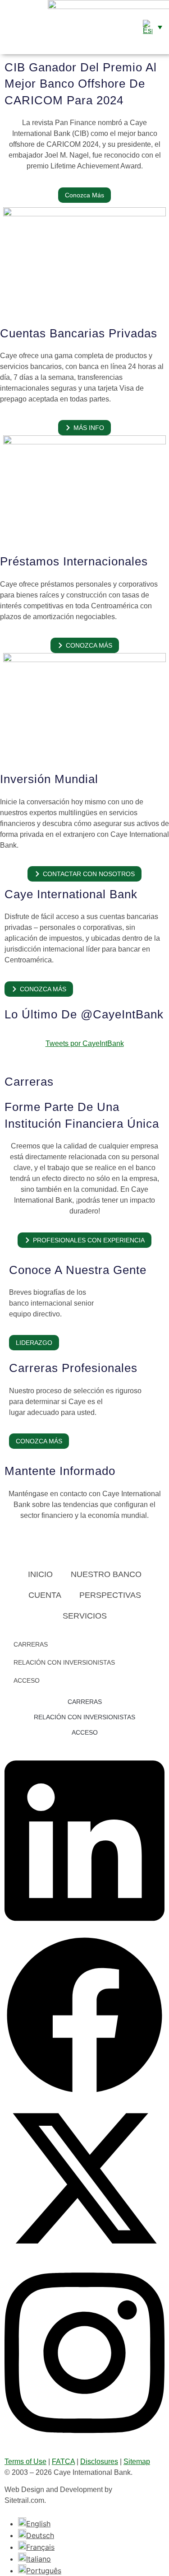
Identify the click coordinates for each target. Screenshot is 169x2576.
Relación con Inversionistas (64, 1662)
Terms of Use (25, 2462)
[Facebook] (84, 2093)
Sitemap (137, 2462)
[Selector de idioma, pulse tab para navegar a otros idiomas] (153, 27)
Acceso (27, 1680)
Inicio (40, 1574)
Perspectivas (110, 1595)
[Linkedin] (84, 1930)
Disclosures (99, 2462)
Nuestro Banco (106, 1574)
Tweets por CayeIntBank (85, 1043)
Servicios (85, 1616)
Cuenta (45, 1595)
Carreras (31, 1644)
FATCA (63, 2462)
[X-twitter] (84, 2256)
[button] (8, 27)
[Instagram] (84, 2442)
